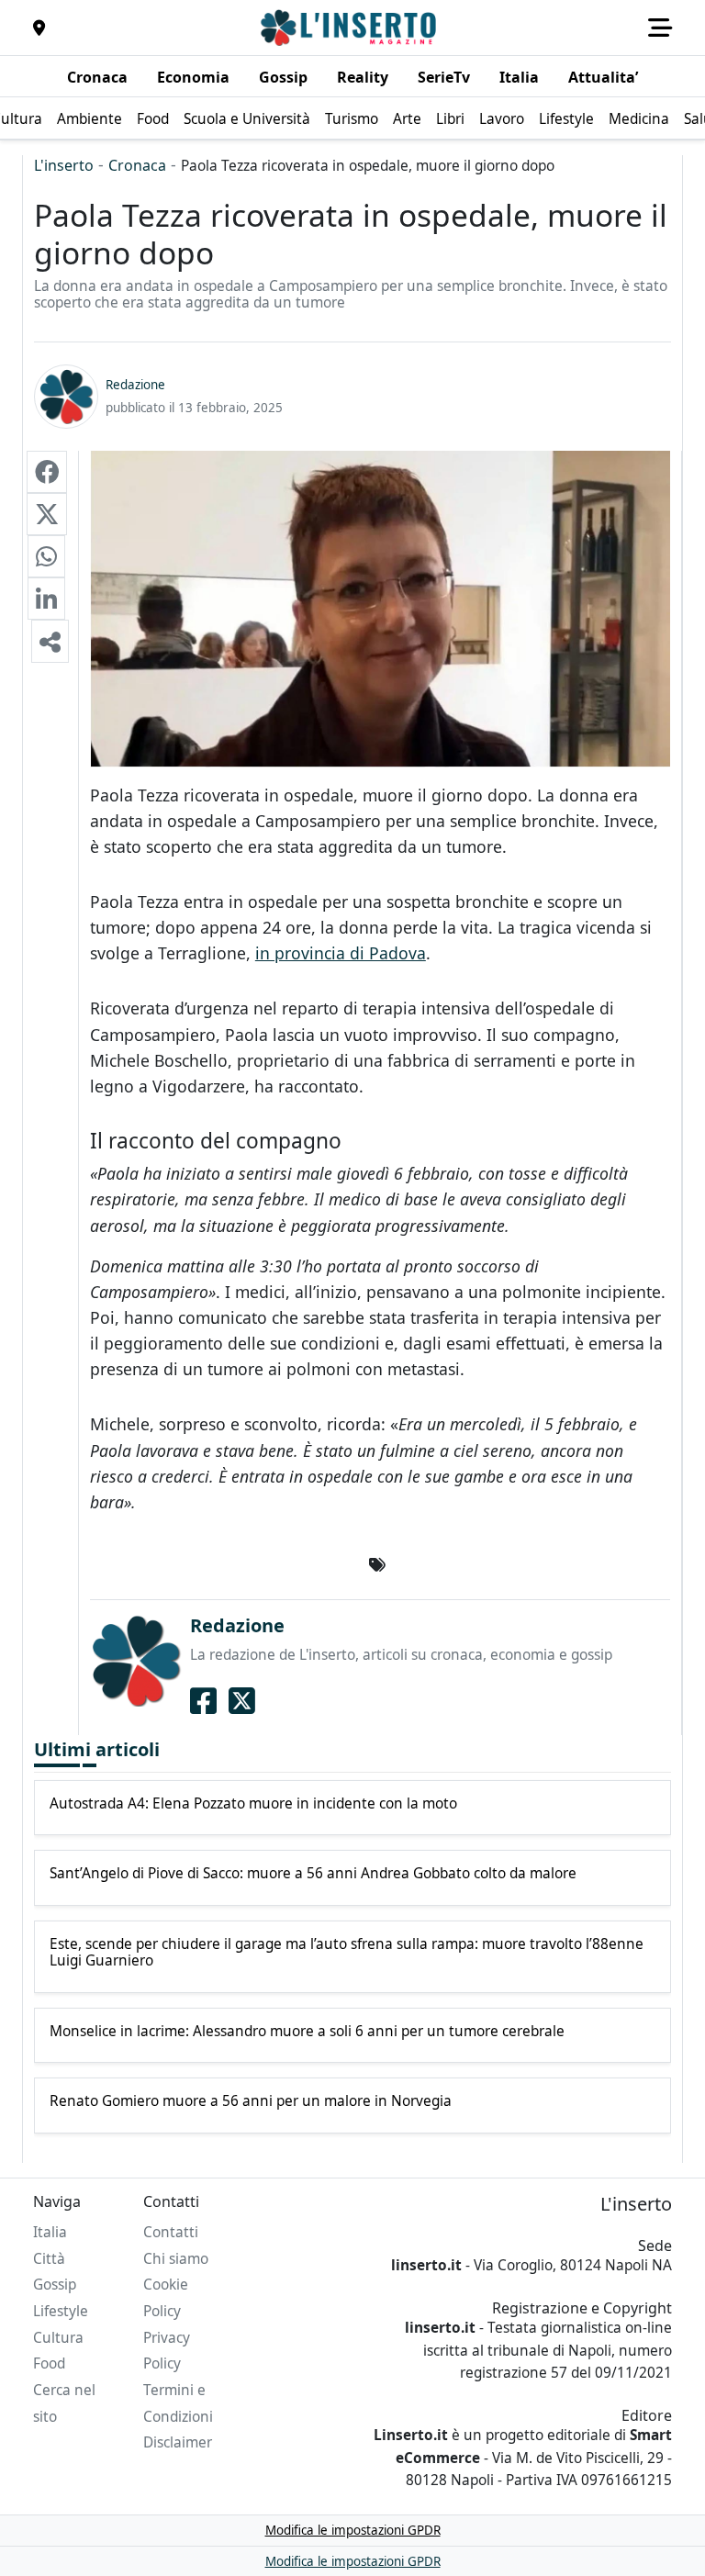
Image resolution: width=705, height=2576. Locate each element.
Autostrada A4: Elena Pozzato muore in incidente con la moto (253, 1804)
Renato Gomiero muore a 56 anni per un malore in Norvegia (251, 2101)
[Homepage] (351, 28)
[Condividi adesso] (50, 641)
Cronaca (137, 165)
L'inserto (64, 165)
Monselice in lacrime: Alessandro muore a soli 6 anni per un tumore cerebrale (307, 2032)
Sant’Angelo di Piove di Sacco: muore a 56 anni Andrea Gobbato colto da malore (313, 1874)
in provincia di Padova (341, 953)
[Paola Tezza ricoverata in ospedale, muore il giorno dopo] (47, 472)
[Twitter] (242, 1701)
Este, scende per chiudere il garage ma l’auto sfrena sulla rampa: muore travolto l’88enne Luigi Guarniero (347, 1953)
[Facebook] (203, 1701)
